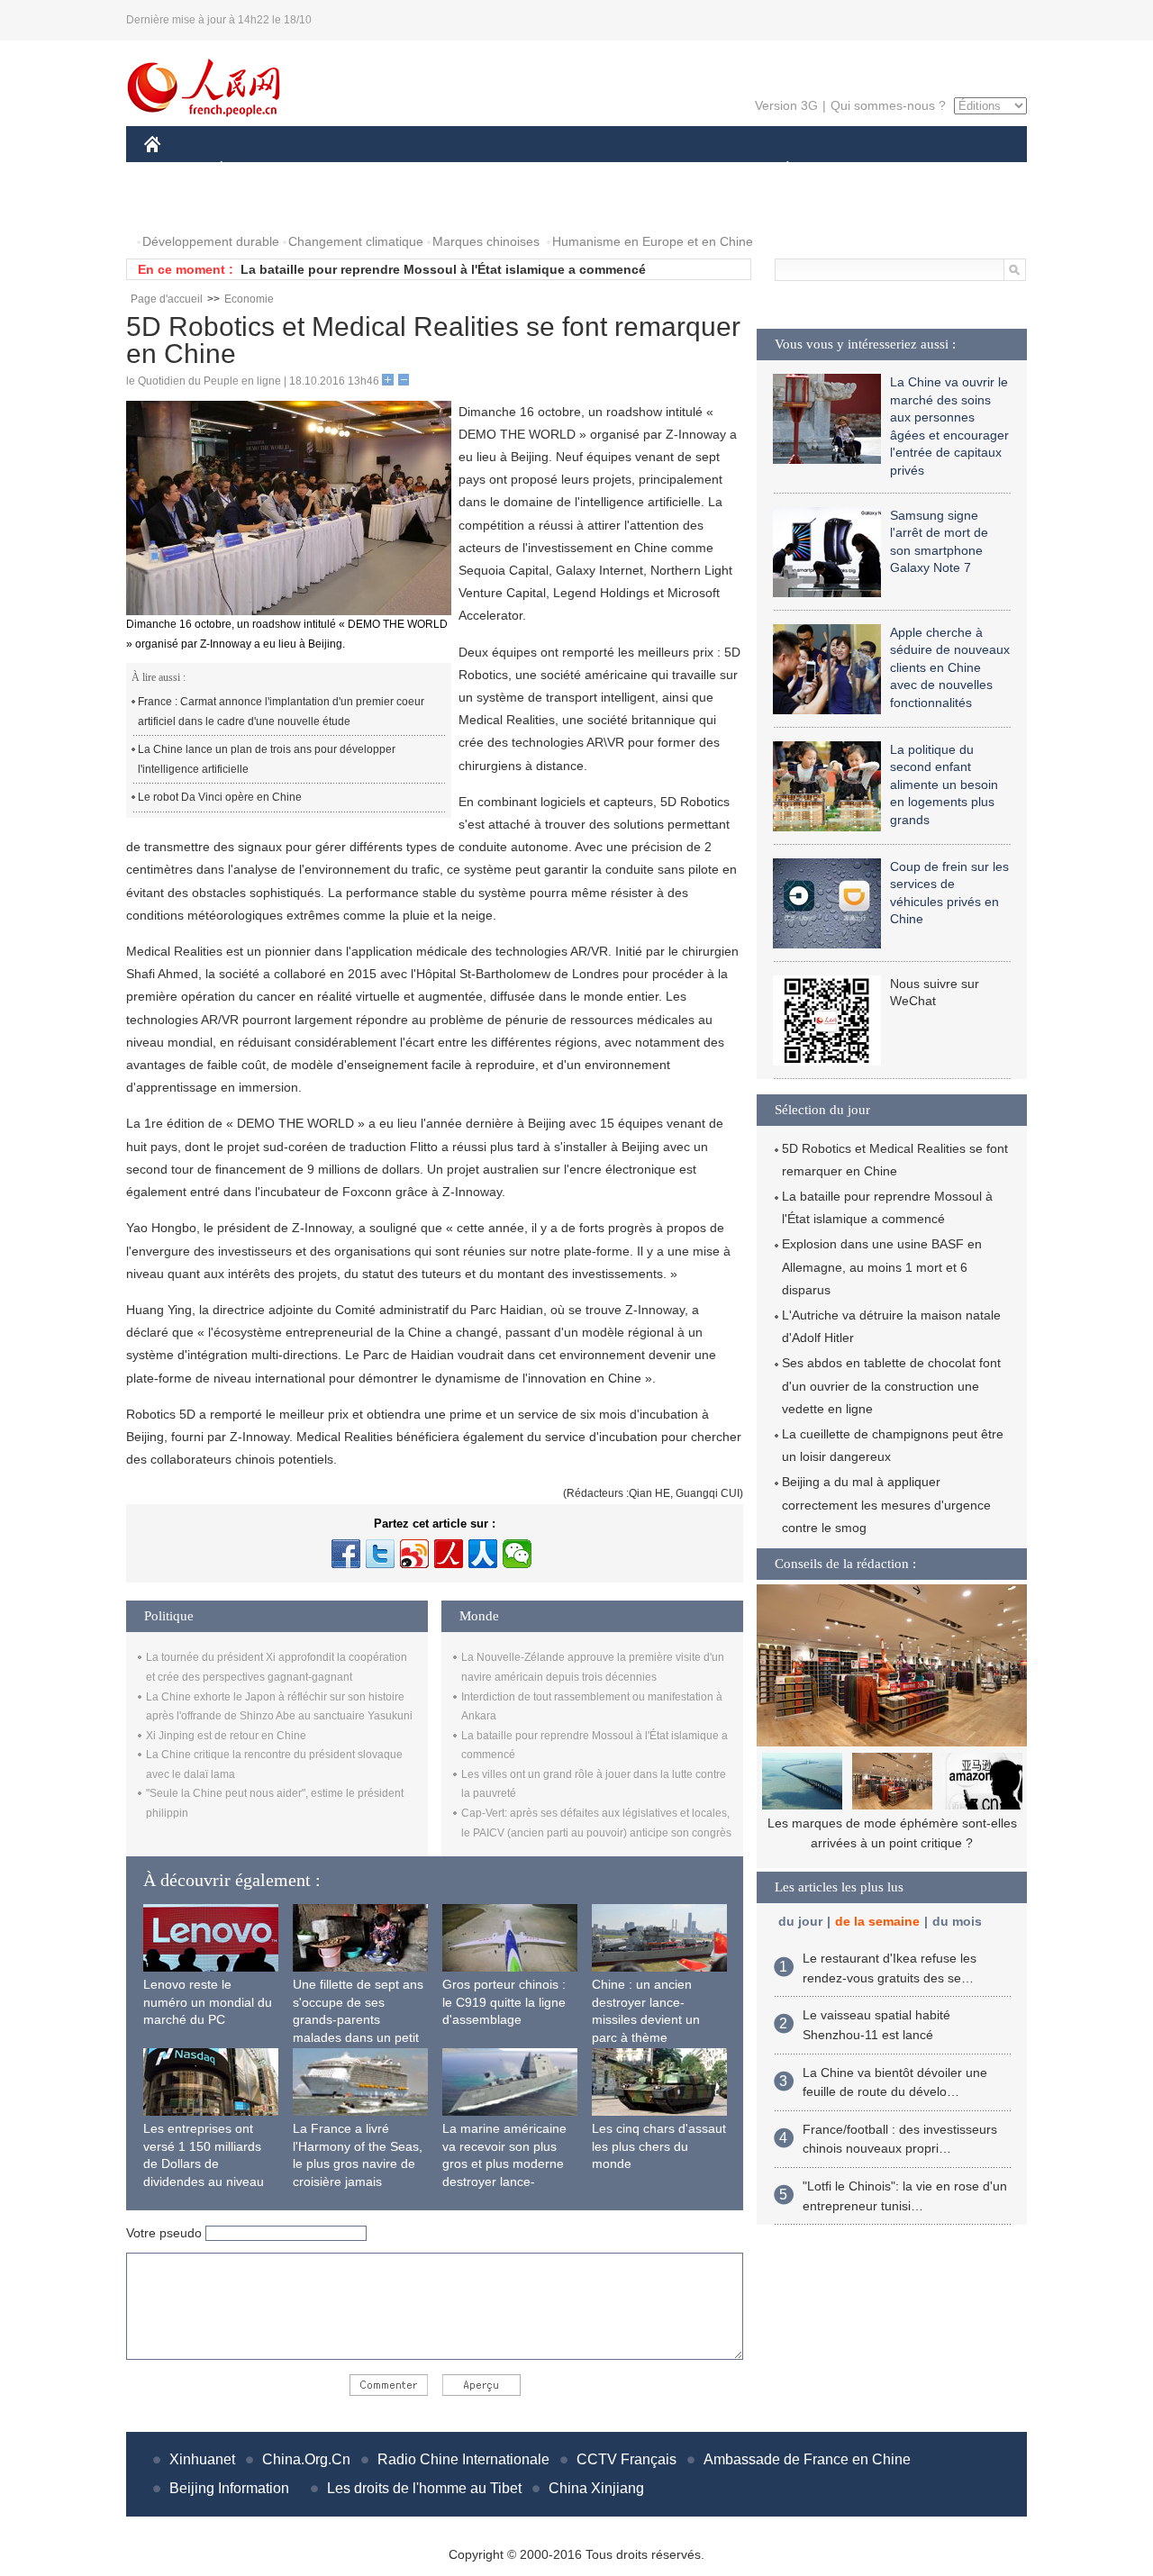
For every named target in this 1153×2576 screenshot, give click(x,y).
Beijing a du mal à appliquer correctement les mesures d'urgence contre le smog (886, 1504)
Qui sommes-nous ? (888, 105)
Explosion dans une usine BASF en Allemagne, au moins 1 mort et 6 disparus (882, 1266)
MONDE (339, 170)
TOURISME (929, 170)
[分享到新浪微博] (414, 1554)
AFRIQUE (416, 170)
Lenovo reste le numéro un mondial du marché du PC (208, 2002)
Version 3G (786, 105)
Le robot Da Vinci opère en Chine (220, 797)
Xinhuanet (202, 2459)
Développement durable (211, 241)
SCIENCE (496, 170)
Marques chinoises (486, 241)
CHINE (176, 170)
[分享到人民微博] (449, 1554)
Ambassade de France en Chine (807, 2459)
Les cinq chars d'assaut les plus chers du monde (659, 2146)
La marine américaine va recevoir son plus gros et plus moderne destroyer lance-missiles (504, 2163)
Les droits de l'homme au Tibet (424, 2488)
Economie (249, 299)
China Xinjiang (596, 2488)
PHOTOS (182, 206)
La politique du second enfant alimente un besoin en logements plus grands (944, 785)
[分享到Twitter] (380, 1554)
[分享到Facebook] (346, 1554)
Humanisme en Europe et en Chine (653, 241)
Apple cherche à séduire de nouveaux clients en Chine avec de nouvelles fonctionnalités (950, 667)
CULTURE (579, 170)
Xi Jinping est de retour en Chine (226, 1736)
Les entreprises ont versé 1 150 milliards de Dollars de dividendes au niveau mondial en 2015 (204, 2163)
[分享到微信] (517, 1554)
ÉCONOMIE (255, 170)
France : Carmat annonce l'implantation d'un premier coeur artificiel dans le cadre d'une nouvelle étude (281, 712)
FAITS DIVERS (679, 170)
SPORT (851, 170)
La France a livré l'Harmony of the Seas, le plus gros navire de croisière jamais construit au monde (358, 2163)
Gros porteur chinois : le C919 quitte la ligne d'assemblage (504, 2002)
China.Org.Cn (306, 2459)
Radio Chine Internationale (463, 2459)
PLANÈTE (778, 170)
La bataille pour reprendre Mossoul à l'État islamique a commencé (443, 269)
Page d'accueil (167, 299)
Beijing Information (229, 2488)
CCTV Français (626, 2459)
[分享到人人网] (483, 1554)
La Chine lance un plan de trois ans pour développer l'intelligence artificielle (267, 759)
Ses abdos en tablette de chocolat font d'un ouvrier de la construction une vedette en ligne (891, 1385)
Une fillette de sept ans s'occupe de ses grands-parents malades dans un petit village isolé (358, 2019)
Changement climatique (356, 241)
